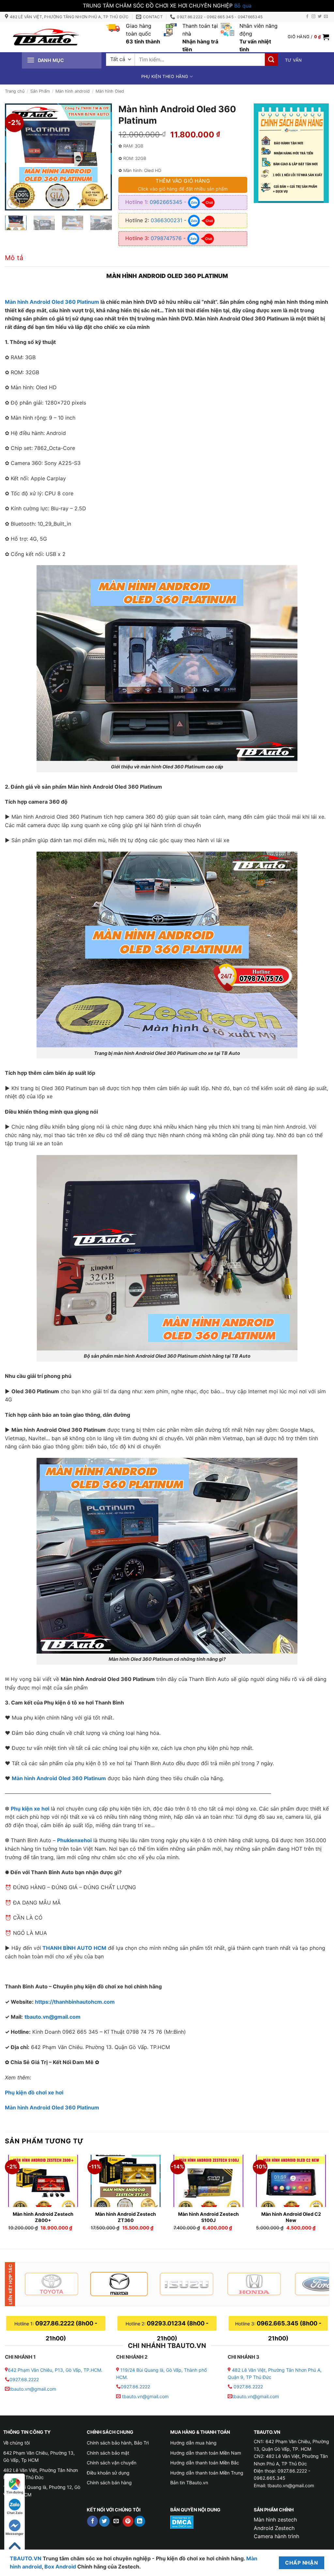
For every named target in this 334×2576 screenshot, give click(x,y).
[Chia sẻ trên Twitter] (105, 2521)
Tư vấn (294, 60)
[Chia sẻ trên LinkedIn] (140, 2521)
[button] (308, 37)
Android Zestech (274, 2528)
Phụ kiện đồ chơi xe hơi (34, 2092)
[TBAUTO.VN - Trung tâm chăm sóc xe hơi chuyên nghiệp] (46, 37)
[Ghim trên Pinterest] (128, 2521)
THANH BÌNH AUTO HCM (74, 1948)
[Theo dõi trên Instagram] (313, 17)
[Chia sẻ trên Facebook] (92, 2521)
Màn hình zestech (275, 2520)
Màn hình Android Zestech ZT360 (126, 2217)
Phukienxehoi (74, 1840)
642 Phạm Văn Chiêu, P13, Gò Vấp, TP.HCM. (55, 2370)
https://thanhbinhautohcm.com (75, 2002)
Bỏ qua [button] (243, 6)
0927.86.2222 (135, 2387)
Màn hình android (73, 91)
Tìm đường (15, 2492)
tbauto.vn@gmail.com (53, 2017)
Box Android (61, 2567)
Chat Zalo (15, 2513)
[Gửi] (271, 60)
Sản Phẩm (40, 91)
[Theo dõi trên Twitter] (320, 17)
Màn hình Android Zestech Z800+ (43, 2217)
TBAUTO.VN (26, 2558)
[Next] (102, 157)
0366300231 (167, 220)
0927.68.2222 (24, 2379)
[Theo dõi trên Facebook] (307, 17)
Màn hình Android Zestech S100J (208, 2217)
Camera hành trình (276, 2536)
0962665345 (166, 202)
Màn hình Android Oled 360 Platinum (52, 302)
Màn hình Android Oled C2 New (291, 2217)
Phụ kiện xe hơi (30, 1809)
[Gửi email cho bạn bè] (116, 2521)
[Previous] (15, 157)
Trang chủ (15, 91)
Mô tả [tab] (14, 258)
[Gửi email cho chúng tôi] (326, 17)
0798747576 (166, 238)
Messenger (15, 2534)
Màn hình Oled (110, 91)
